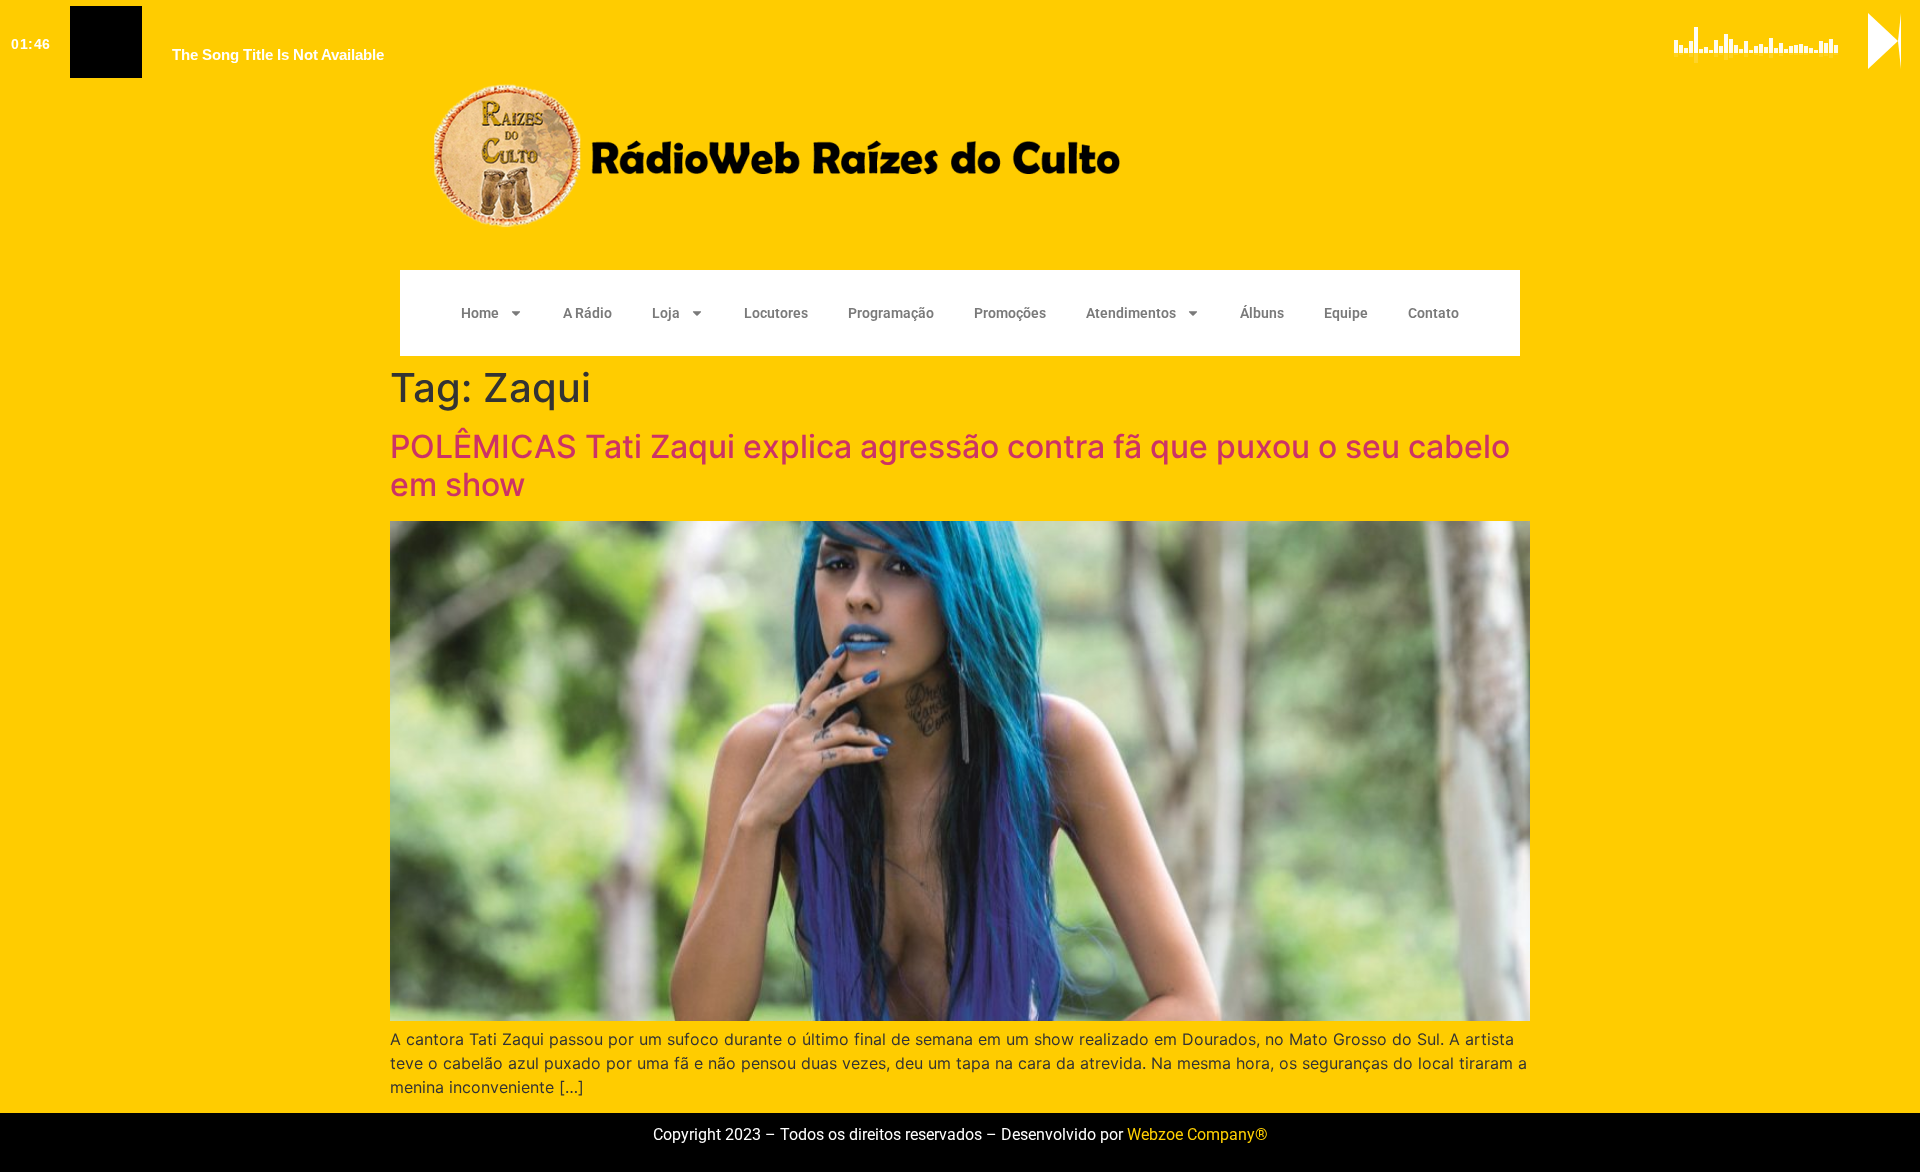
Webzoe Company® (1197, 1134)
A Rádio (587, 313)
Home (480, 313)
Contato (1433, 313)
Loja (666, 313)
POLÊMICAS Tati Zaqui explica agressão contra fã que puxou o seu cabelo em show (950, 465)
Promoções (1010, 313)
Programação (891, 313)
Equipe (1346, 313)
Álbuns (1262, 313)
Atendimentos (1131, 313)
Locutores (776, 313)
